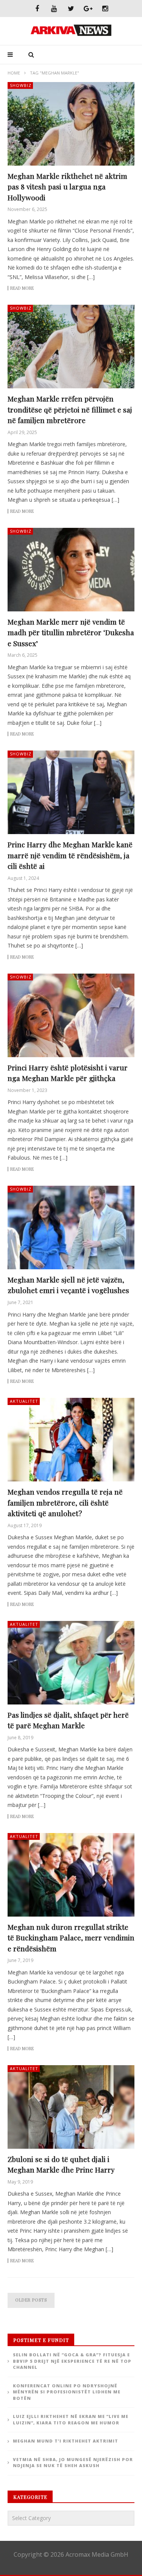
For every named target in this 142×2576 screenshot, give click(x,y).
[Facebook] (37, 9)
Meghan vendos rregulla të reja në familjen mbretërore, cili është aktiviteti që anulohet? (65, 1502)
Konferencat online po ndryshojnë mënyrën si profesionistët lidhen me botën (67, 2392)
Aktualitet (24, 1401)
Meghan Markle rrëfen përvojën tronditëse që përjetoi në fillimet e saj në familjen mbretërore (70, 409)
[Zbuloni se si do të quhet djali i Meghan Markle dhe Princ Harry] (71, 2107)
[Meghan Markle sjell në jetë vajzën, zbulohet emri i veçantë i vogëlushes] (71, 1228)
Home (14, 73)
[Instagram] (105, 9)
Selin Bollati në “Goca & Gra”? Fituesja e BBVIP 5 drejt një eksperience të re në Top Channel (72, 2361)
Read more (22, 288)
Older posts (31, 2300)
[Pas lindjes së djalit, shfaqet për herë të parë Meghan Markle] (71, 1663)
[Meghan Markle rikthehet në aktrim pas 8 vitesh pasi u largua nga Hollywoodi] (71, 124)
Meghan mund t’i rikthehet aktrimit (66, 2441)
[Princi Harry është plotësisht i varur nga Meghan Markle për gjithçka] (71, 1015)
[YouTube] (54, 9)
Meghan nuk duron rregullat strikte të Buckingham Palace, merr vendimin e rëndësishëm (71, 1938)
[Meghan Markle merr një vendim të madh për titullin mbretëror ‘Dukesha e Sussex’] (71, 570)
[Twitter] (71, 9)
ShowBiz (21, 85)
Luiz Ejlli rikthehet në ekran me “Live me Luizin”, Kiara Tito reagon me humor (71, 2419)
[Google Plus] (88, 9)
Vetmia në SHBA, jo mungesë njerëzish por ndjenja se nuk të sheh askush (73, 2463)
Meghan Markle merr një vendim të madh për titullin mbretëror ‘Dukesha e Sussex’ (71, 632)
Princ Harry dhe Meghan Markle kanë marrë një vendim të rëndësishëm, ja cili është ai (70, 855)
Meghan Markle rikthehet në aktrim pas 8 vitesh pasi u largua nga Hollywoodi (67, 187)
